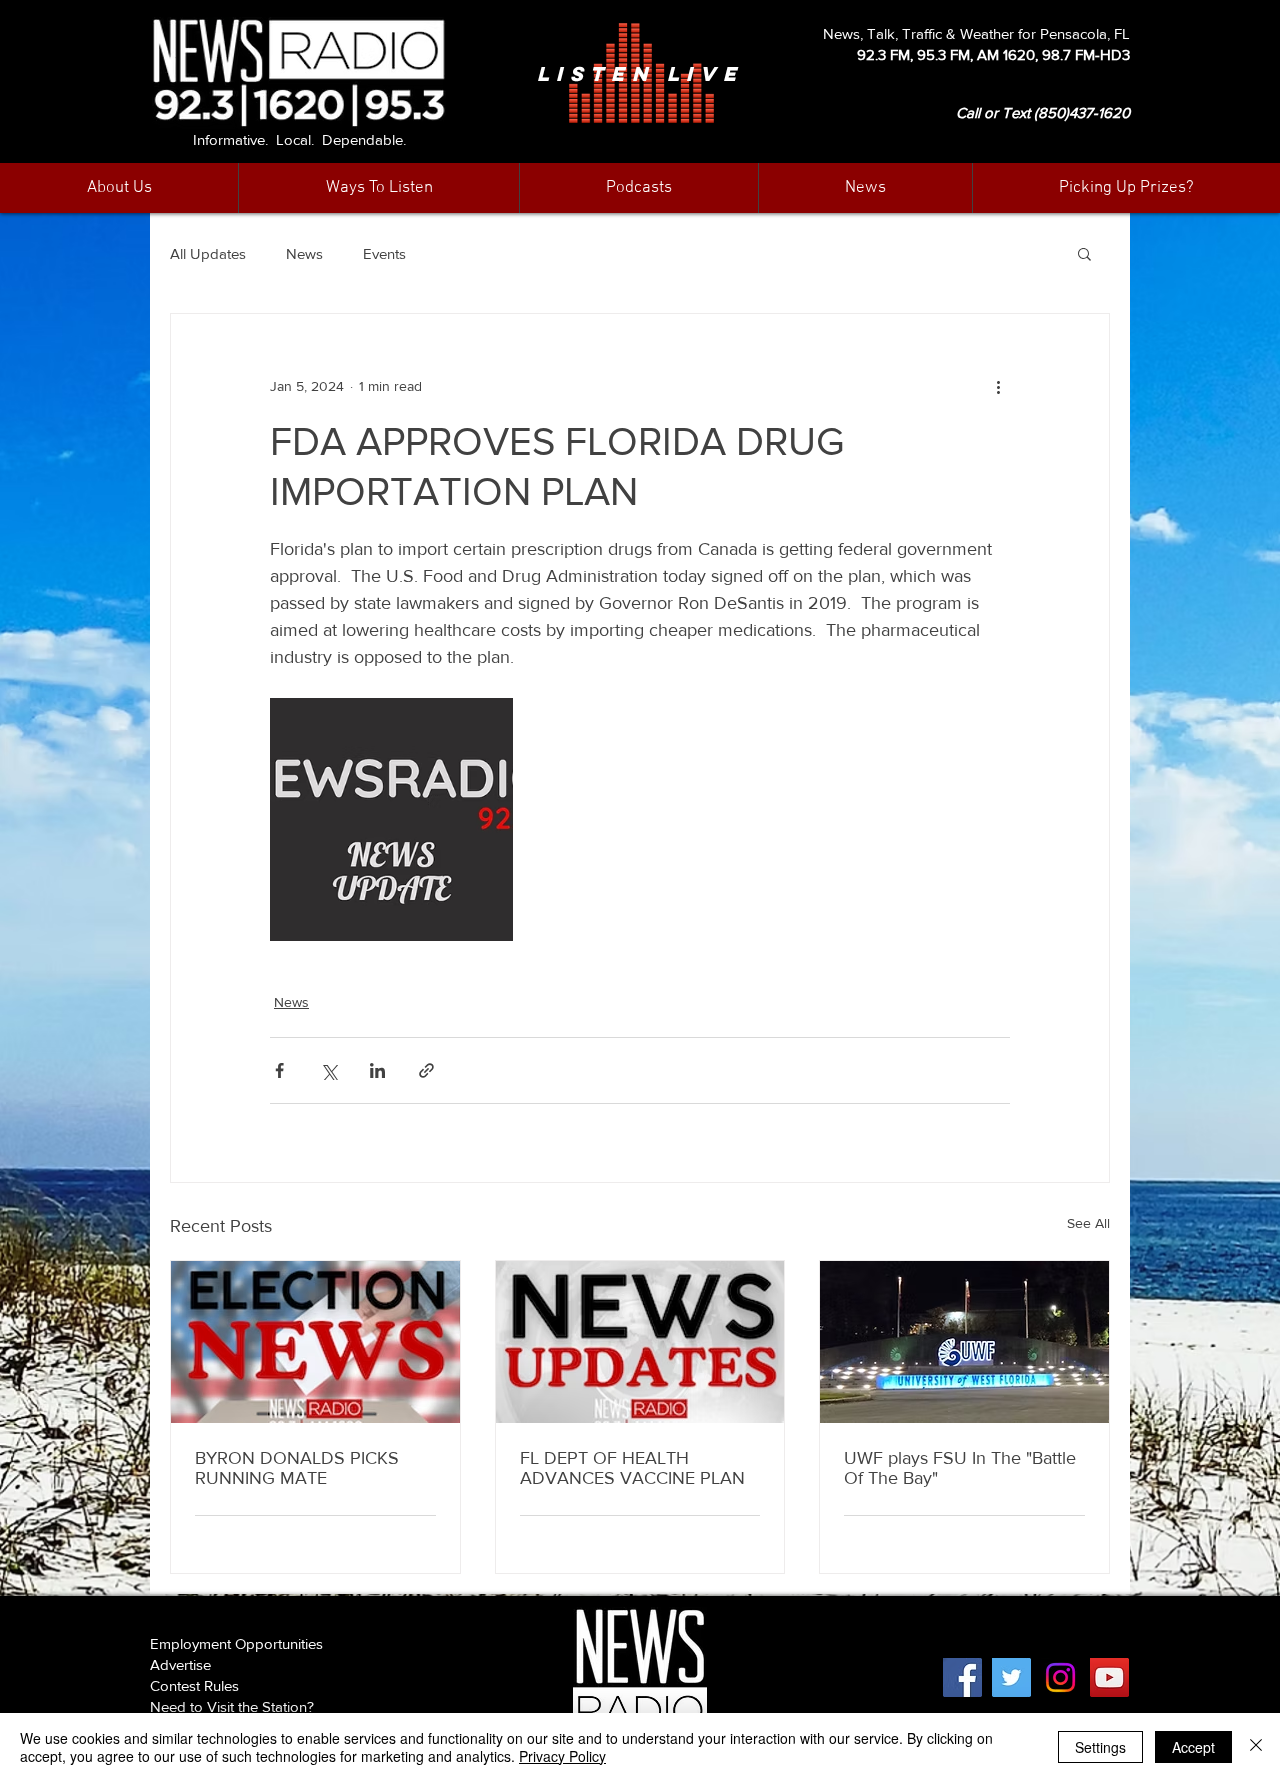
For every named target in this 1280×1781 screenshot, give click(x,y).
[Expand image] (391, 819)
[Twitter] (1011, 1677)
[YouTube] (1109, 1677)
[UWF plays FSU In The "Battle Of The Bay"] (964, 1342)
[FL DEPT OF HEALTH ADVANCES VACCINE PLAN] (640, 1342)
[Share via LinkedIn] (377, 1070)
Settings (1100, 1747)
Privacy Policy (562, 1756)
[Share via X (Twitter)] (328, 1070)
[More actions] (998, 386)
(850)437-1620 (1082, 112)
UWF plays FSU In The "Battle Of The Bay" (960, 1468)
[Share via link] (426, 1070)
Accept (1193, 1747)
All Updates (208, 253)
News (304, 253)
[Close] (1256, 1747)
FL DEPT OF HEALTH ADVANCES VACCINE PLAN (632, 1468)
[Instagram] (1060, 1677)
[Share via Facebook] (279, 1070)
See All (1088, 1223)
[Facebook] (962, 1677)
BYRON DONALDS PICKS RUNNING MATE (297, 1468)
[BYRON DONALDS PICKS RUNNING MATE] (315, 1342)
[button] (865, 188)
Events (384, 253)
